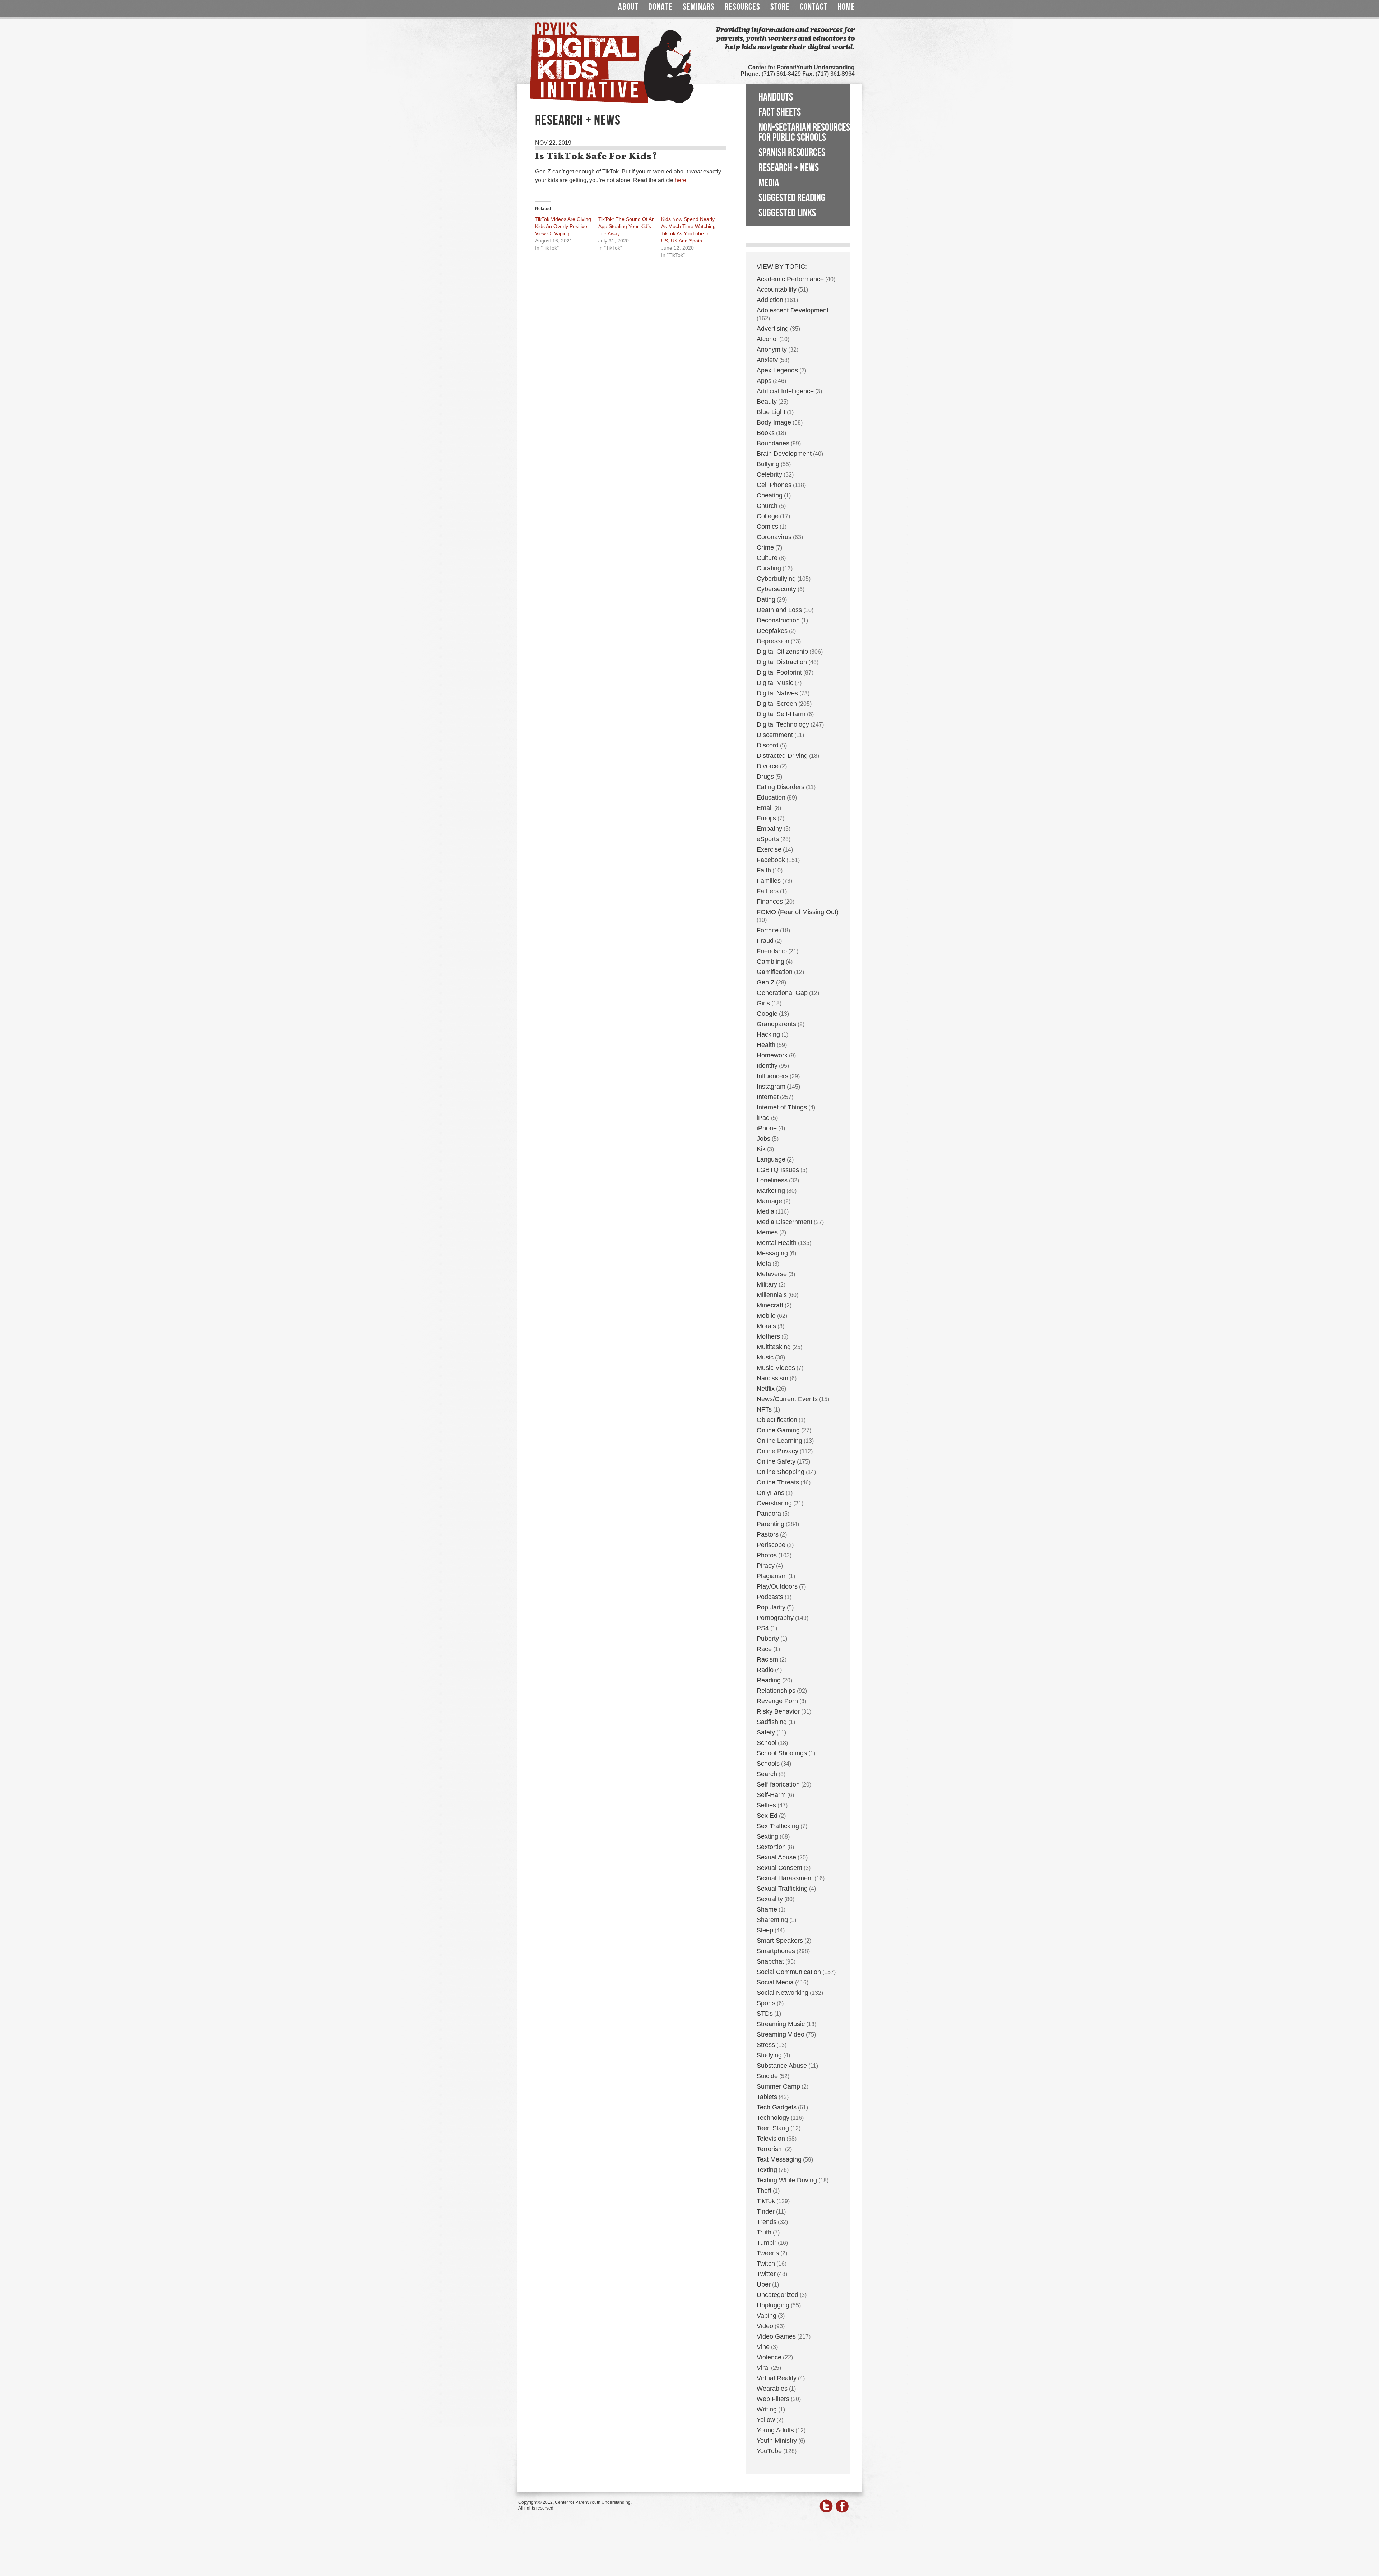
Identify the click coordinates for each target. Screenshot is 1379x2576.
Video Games (776, 2336)
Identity (767, 1066)
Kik (761, 1149)
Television (771, 2139)
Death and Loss (779, 610)
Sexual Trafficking (782, 1889)
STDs (765, 2014)
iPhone (767, 1128)
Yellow (766, 2420)
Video (765, 2326)
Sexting (767, 1836)
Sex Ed (767, 1816)
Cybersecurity (776, 589)
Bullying (768, 464)
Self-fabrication (778, 1784)
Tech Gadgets (777, 2107)
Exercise (769, 849)
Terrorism (770, 2149)
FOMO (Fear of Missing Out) (798, 912)
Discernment (775, 735)
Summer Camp (778, 2086)
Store (780, 7)
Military (767, 1284)
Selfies (766, 1805)
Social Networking (783, 1993)
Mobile (766, 1316)
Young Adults (775, 2430)
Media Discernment (784, 1222)
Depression (773, 641)
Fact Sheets (780, 112)
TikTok (766, 2201)
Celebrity (769, 474)
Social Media (775, 1982)
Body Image (774, 422)
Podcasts (770, 1597)
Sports (766, 2003)
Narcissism (772, 1378)
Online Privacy (777, 1451)
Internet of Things (782, 1107)
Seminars (699, 7)
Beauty (767, 402)
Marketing (771, 1191)
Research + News (789, 168)
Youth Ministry (777, 2441)
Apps (764, 381)
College (768, 516)
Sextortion (771, 1847)
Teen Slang (773, 2128)
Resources (742, 7)
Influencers (772, 1076)
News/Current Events (787, 1399)
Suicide (767, 2076)
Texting (767, 2170)
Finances (770, 902)
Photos (767, 1555)
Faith (764, 870)
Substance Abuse (782, 2066)
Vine (763, 2347)
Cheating (770, 495)
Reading (769, 1680)
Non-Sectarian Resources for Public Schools (804, 133)
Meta (764, 1264)
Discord (768, 745)
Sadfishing (772, 1722)
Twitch (766, 2264)
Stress (766, 2045)
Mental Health (777, 1243)
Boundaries (773, 443)
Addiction (770, 300)
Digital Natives (777, 693)
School (767, 1743)
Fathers (768, 891)
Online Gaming (778, 1430)
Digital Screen (777, 704)
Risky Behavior (778, 1711)
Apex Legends (777, 370)
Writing (767, 2409)
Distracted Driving (782, 756)
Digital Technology (783, 724)
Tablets (767, 2097)
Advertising (773, 329)
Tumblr (767, 2243)
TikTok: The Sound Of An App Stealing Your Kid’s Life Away (626, 226)
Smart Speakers (780, 1941)
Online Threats (778, 1482)
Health (766, 1045)
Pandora (769, 1514)
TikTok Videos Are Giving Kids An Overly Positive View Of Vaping (563, 226)
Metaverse (772, 1274)
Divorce (768, 766)
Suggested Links (787, 213)
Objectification (777, 1420)
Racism (767, 1659)
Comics (767, 527)
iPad (763, 1118)
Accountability (777, 289)
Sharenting (772, 1920)
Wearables (772, 2389)
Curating (769, 568)
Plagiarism (772, 1576)
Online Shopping (781, 1472)
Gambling (770, 962)
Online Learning (779, 1441)
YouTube (769, 2451)
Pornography (775, 1618)
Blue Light (771, 412)
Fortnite (768, 930)
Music (765, 1357)
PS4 (763, 1628)
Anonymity (772, 349)
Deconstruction (778, 620)
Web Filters (773, 2399)
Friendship (772, 951)
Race (764, 1649)
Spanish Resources (792, 153)
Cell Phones (774, 485)
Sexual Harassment (785, 1878)
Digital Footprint (779, 672)
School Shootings (782, 1753)
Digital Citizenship (782, 652)
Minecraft (770, 1305)
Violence (769, 2357)
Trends (767, 2222)
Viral (763, 2368)
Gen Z (766, 982)
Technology (773, 2118)
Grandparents (776, 1024)
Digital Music (775, 683)
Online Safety (776, 1461)
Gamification (775, 972)
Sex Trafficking (778, 1826)
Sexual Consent (779, 1868)
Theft (764, 2191)
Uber (764, 2284)
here (681, 180)
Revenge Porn (777, 1701)
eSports (768, 839)
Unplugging (773, 2305)
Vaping (767, 2316)
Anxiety (767, 360)
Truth (764, 2232)
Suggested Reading (792, 198)
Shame (767, 1909)
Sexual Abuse (776, 1857)
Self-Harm (771, 1795)
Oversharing (774, 1503)
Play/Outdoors (777, 1586)
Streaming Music (781, 2024)
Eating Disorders (781, 787)
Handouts (776, 97)
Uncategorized (777, 2295)
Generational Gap (782, 993)
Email (765, 808)
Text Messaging (779, 2159)
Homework (772, 1055)
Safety (766, 1732)
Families (769, 881)
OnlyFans (770, 1493)
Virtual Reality (777, 2378)
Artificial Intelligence (785, 391)
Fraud (765, 941)
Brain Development (784, 454)
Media (769, 183)
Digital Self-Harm (781, 714)
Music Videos (776, 1368)
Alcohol (767, 339)
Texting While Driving (787, 2180)
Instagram (771, 1087)
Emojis (766, 818)
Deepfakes (772, 631)
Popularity (771, 1607)
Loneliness (772, 1180)
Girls (763, 1003)
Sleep (765, 1930)
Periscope (771, 1545)
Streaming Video (781, 2034)
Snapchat (770, 1961)
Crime (765, 547)
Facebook (771, 860)
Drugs (765, 777)
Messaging (772, 1253)
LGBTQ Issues (778, 1170)
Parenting (770, 1524)
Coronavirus (774, 537)
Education (771, 797)
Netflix (766, 1389)
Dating (766, 599)
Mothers (768, 1336)
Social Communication (789, 1972)
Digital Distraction (782, 662)
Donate (660, 7)
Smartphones (776, 1951)
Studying (769, 2055)
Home (846, 7)
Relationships (776, 1691)
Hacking (768, 1034)
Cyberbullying (776, 579)
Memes (767, 1232)
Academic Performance (790, 279)
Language (771, 1159)
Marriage (769, 1201)
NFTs (764, 1409)
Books (766, 433)
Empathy (769, 829)
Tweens (768, 2253)
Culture (767, 558)
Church (767, 506)
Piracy (766, 1566)
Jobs (763, 1139)
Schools (768, 1764)
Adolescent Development (793, 310)
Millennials (772, 1295)
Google (767, 1014)
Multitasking (774, 1347)
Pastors (768, 1534)
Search (767, 1774)
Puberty (768, 1639)
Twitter (766, 2274)
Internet (768, 1097)
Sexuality (770, 1899)
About (628, 7)
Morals (766, 1326)
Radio (765, 1670)
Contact (814, 7)
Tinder (766, 2211)
